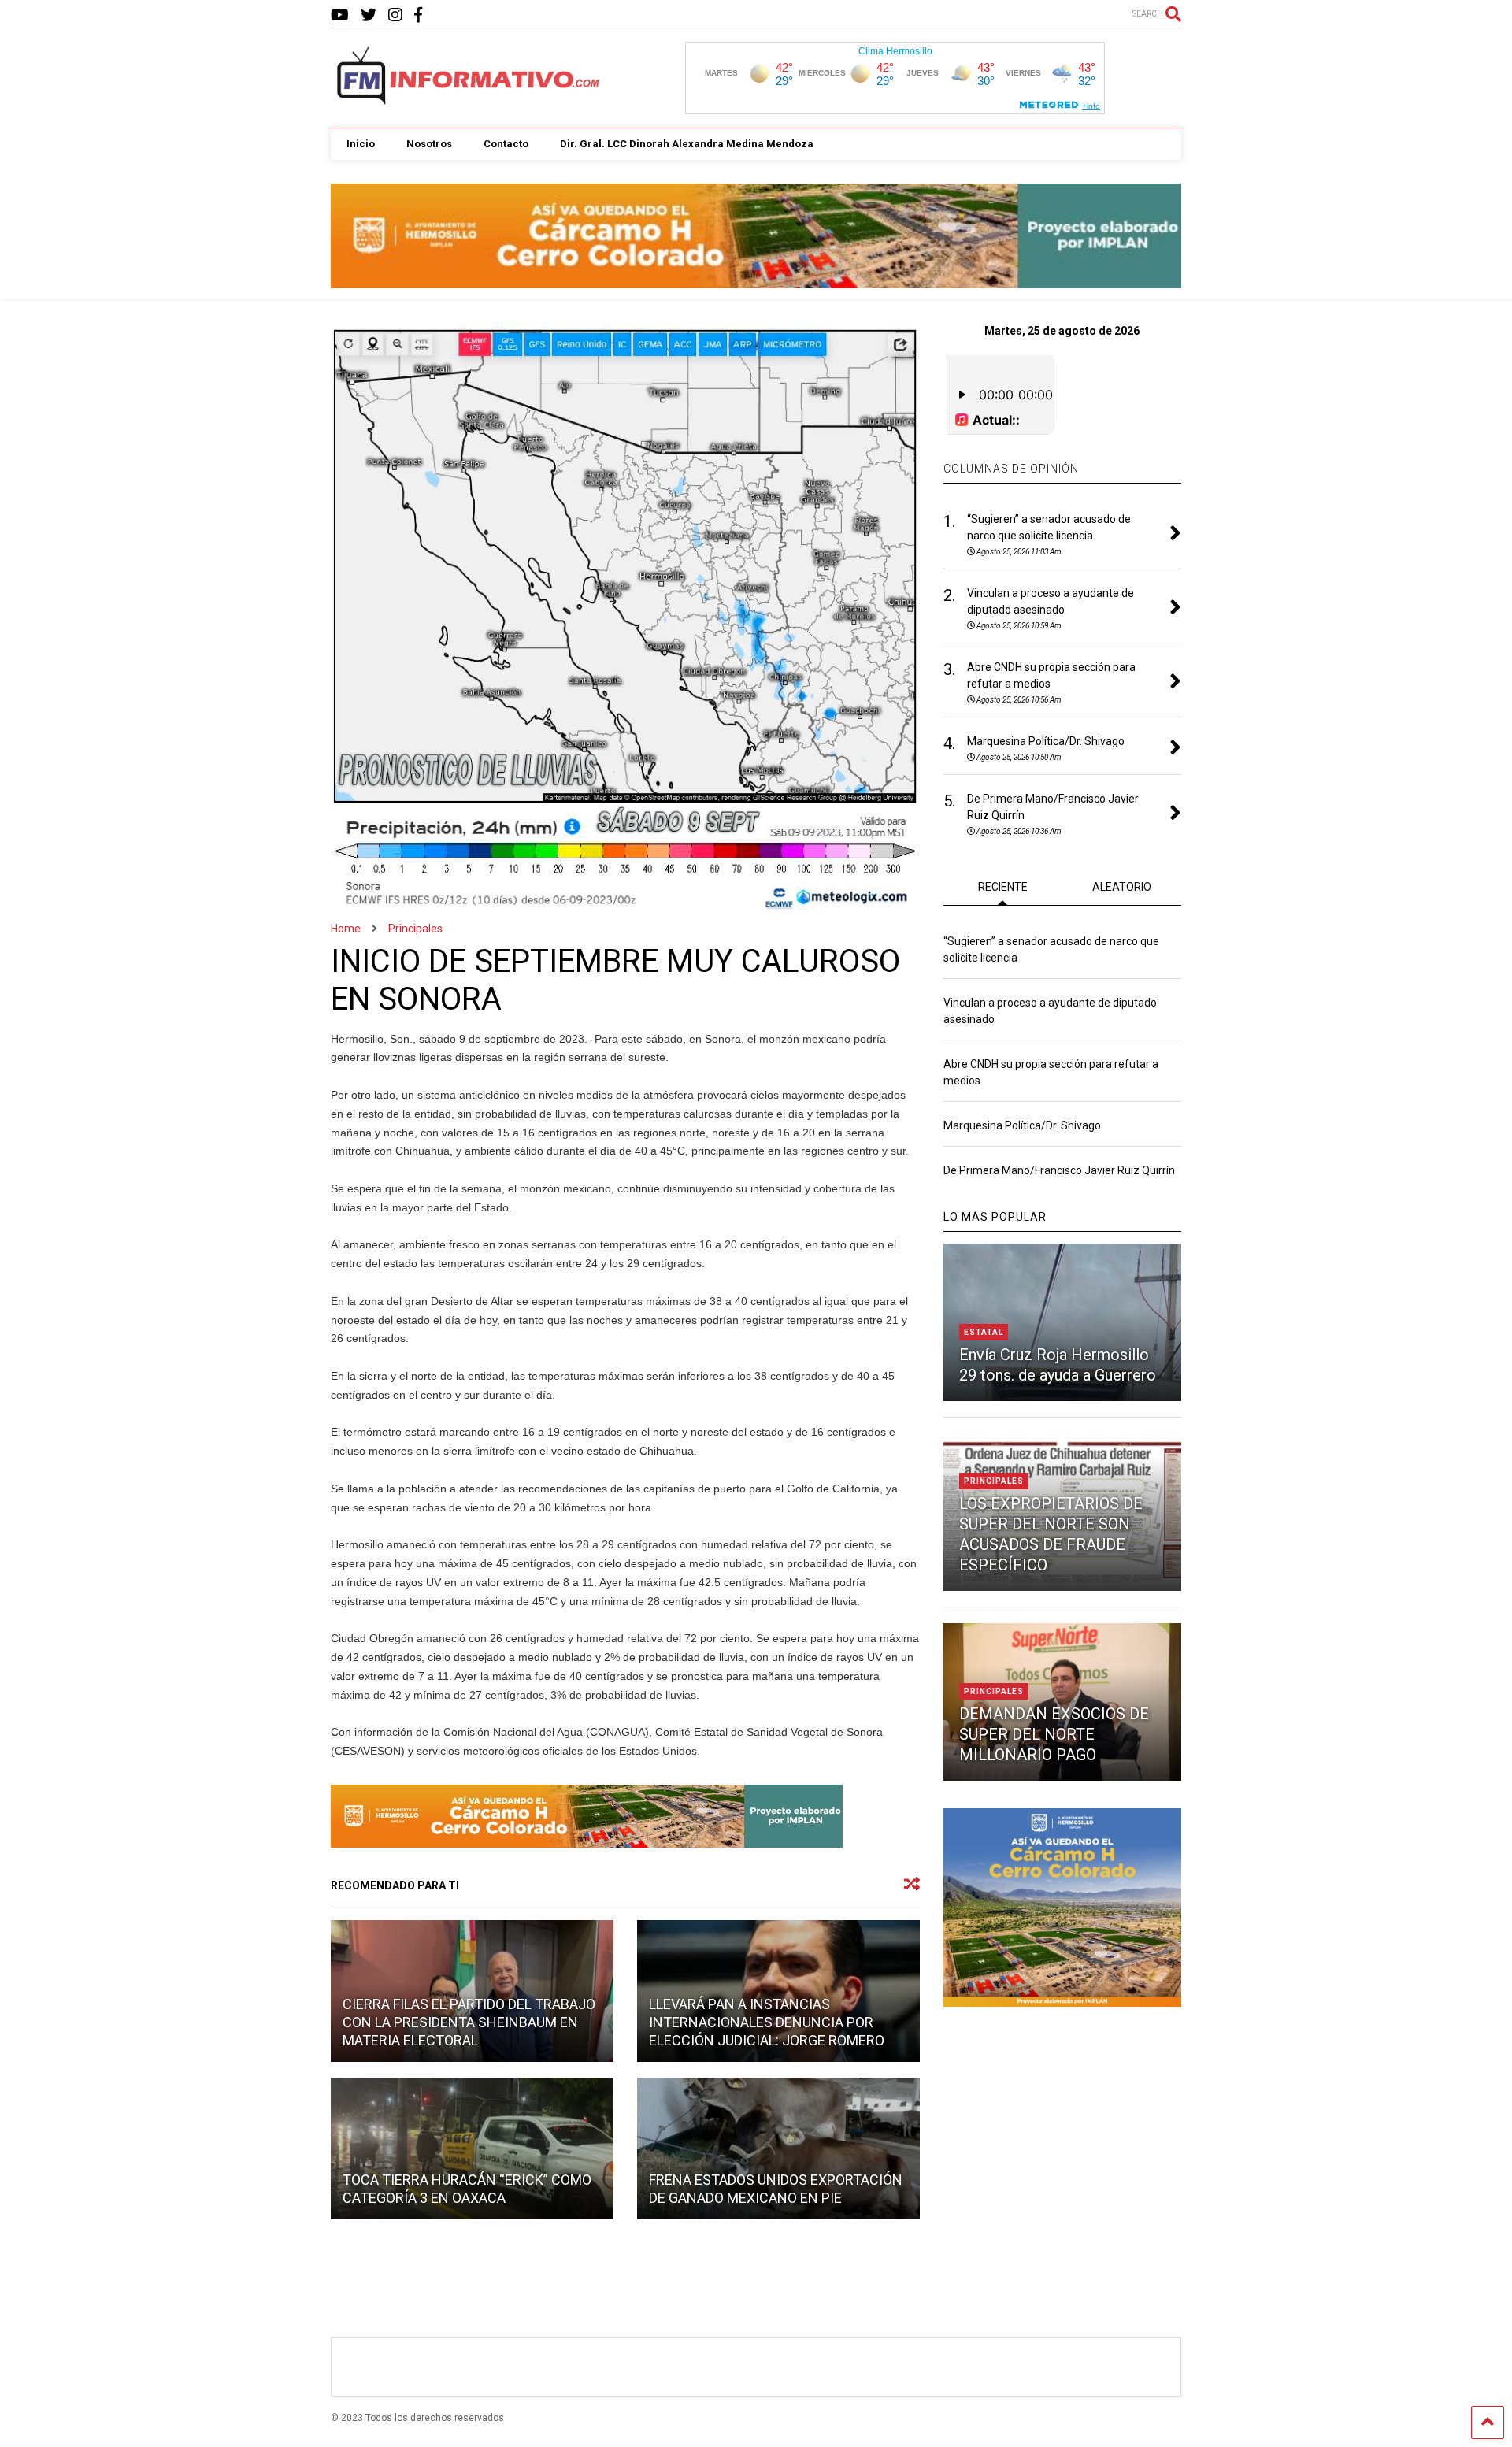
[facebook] (418, 15)
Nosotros (429, 144)
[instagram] (395, 15)
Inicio (361, 144)
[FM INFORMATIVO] (469, 100)
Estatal (984, 1332)
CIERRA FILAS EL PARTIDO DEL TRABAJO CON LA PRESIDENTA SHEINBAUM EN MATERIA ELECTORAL (469, 2022)
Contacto (506, 144)
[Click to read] (472, 2149)
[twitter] (369, 15)
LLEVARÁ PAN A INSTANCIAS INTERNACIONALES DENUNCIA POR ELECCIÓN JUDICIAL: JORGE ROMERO (767, 2022)
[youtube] (340, 15)
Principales (994, 1481)
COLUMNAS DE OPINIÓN (1011, 469)
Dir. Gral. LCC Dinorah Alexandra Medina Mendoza (687, 144)
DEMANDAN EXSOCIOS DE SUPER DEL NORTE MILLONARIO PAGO (1054, 1734)
